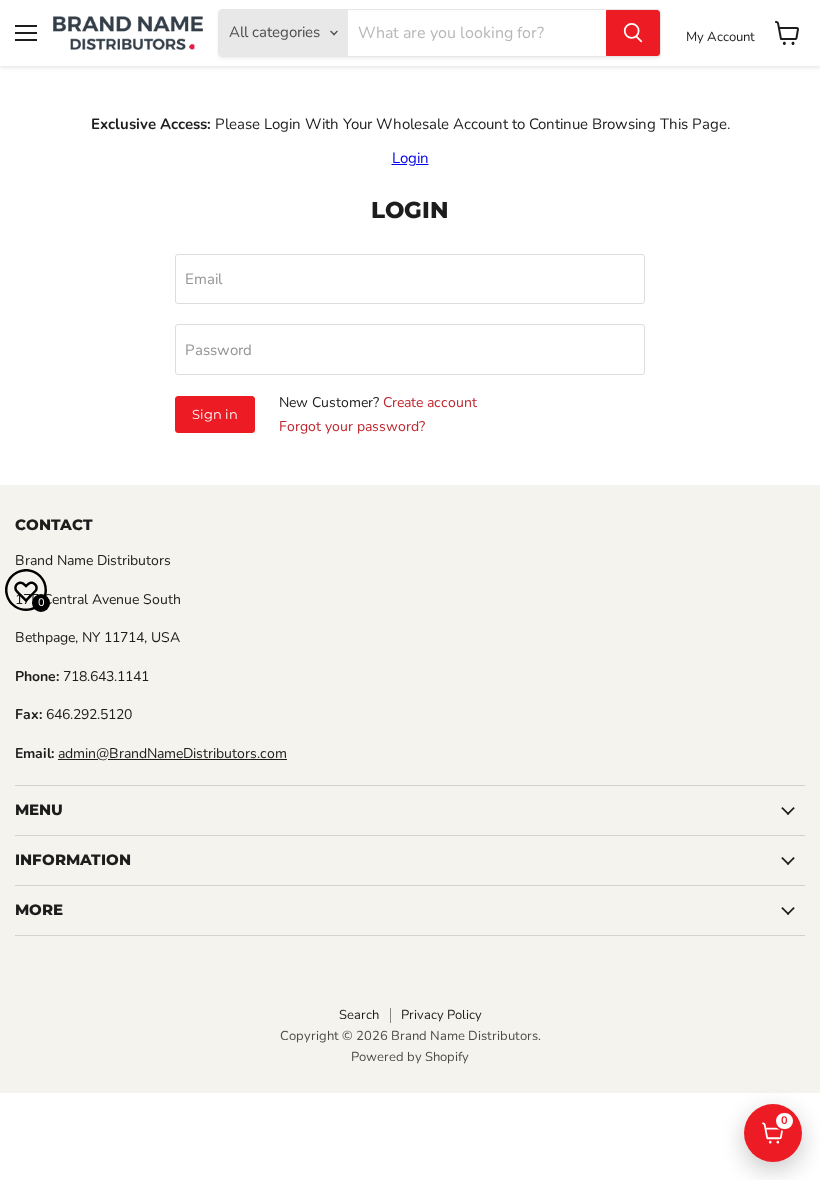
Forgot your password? (352, 426)
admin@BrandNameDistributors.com (172, 753)
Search (359, 1015)
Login (410, 158)
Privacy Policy (441, 1015)
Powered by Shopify (410, 1057)
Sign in (215, 414)
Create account (430, 402)
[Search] (633, 33)
